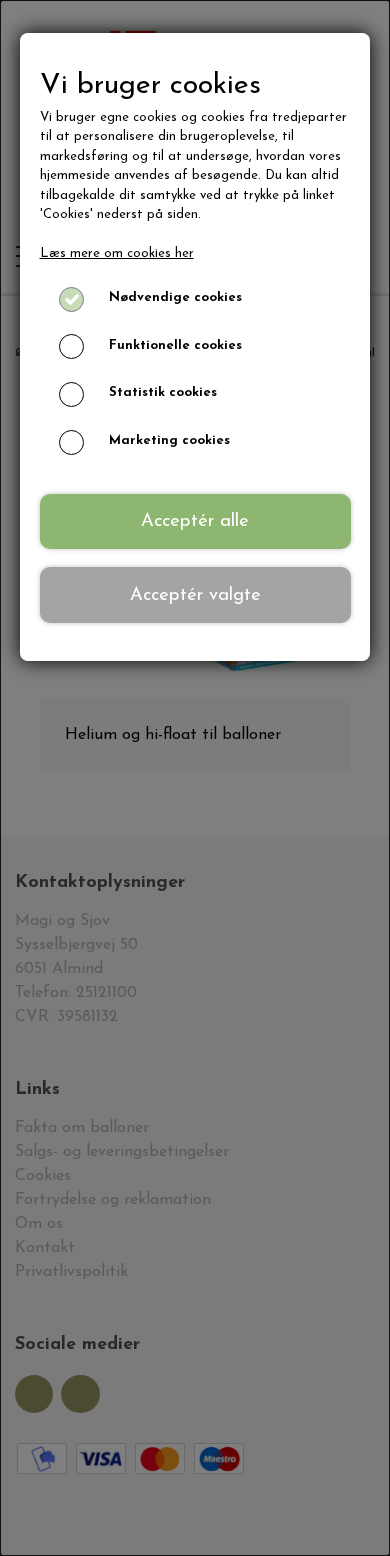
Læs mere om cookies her (117, 253)
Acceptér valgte (195, 595)
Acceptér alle (195, 521)
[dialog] (195, 778)
